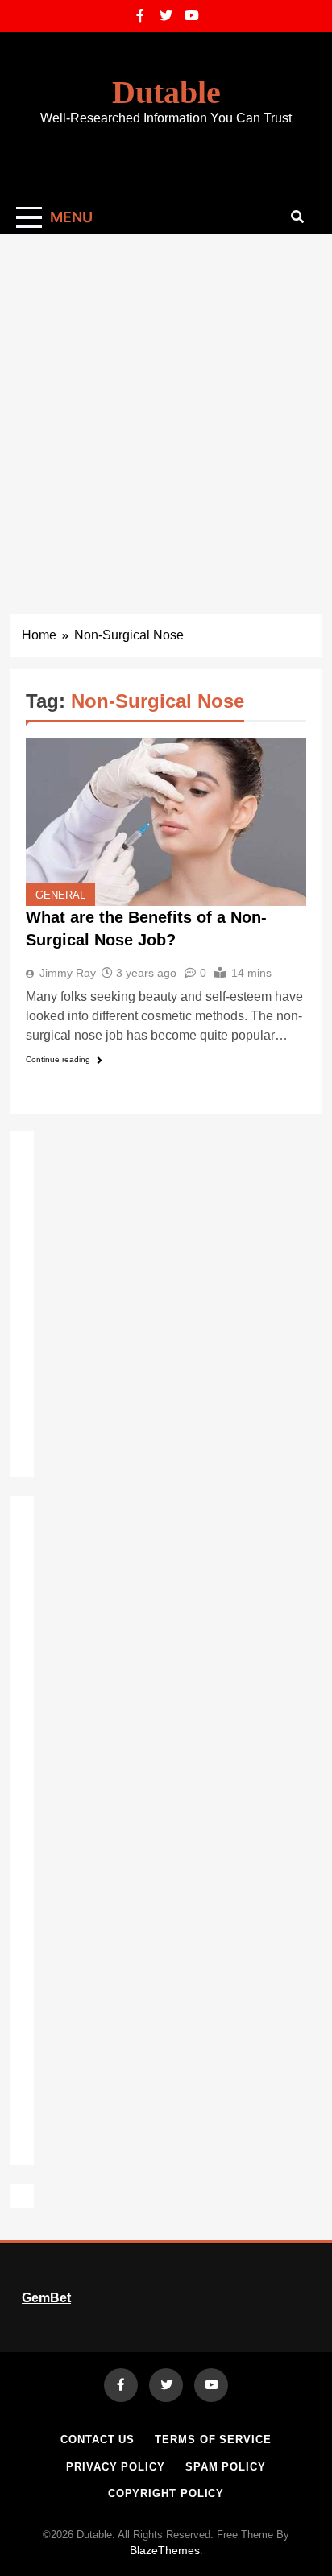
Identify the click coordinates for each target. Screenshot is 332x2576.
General (60, 895)
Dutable (166, 92)
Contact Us (98, 2440)
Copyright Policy (166, 2493)
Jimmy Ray (68, 973)
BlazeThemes (165, 2550)
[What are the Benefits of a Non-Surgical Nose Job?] (166, 822)
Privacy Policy (116, 2467)
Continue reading (58, 1059)
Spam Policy (226, 2467)
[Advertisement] (166, 407)
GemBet (46, 2298)
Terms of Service (213, 2440)
